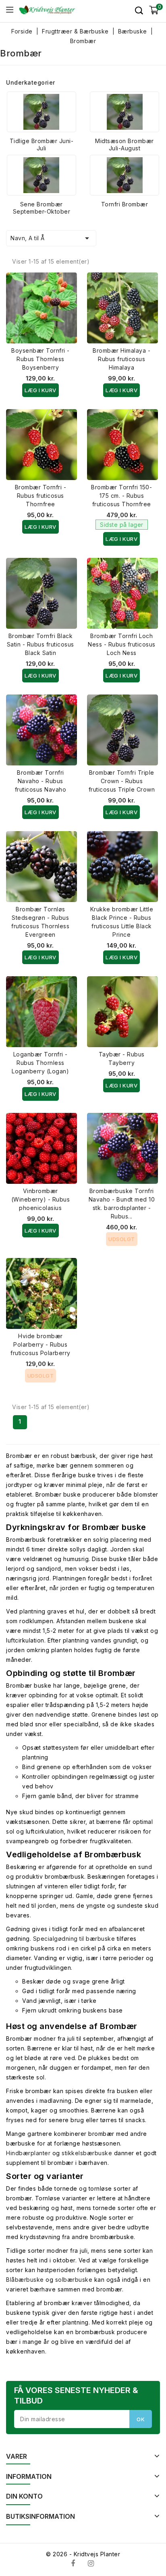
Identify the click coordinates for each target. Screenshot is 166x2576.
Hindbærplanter (28, 2153)
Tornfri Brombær (125, 204)
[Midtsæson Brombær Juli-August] (124, 112)
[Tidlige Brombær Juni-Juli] (41, 112)
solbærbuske (74, 2280)
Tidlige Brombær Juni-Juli (42, 144)
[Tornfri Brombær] (124, 175)
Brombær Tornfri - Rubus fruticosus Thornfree (41, 496)
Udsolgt (122, 1239)
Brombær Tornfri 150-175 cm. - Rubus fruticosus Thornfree (121, 496)
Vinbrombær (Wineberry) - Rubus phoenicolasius (41, 1199)
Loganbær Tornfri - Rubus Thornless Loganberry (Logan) (40, 1063)
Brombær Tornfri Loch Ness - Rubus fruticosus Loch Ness (122, 644)
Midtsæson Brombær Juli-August (124, 144)
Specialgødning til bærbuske (74, 1939)
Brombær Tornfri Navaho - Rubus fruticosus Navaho (41, 781)
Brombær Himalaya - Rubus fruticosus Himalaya (121, 359)
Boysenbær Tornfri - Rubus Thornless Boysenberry (40, 359)
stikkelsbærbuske (87, 2153)
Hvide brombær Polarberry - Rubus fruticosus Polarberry (40, 1344)
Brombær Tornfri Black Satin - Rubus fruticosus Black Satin (40, 644)
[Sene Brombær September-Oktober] (41, 175)
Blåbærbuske (25, 2280)
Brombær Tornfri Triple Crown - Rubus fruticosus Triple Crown (122, 781)
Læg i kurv (40, 390)
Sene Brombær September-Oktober (42, 208)
